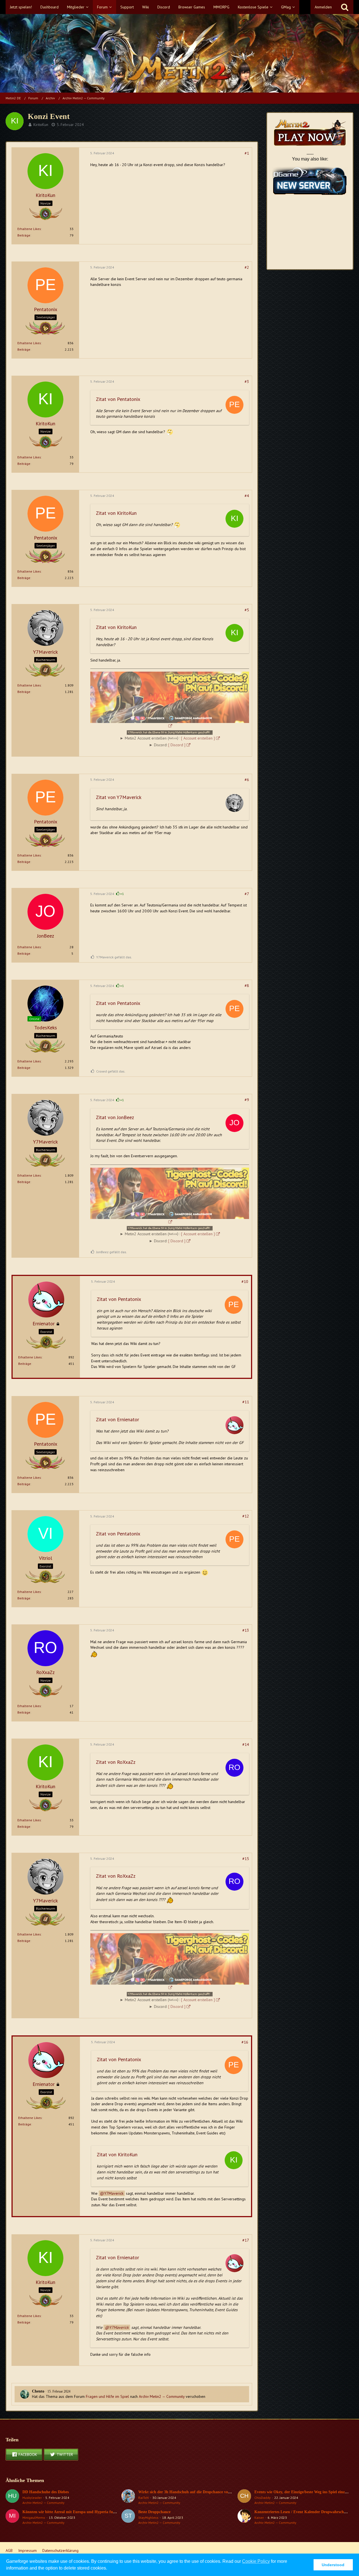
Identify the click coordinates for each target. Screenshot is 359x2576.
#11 (246, 1402)
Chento (38, 2391)
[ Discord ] (177, 745)
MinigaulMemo (34, 2518)
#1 (247, 153)
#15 (246, 1859)
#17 (246, 2240)
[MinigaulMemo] (12, 2517)
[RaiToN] (128, 2497)
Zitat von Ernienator (118, 1419)
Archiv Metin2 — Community (162, 2396)
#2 (247, 267)
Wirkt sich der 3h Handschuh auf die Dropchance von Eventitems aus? (199, 2492)
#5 (247, 610)
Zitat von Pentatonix (118, 399)
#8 (247, 986)
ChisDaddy (263, 2498)
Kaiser (259, 2518)
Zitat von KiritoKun (116, 513)
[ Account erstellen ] (198, 738)
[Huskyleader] (12, 2497)
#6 (247, 780)
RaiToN (143, 2498)
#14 (246, 1744)
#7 (247, 894)
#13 (246, 1630)
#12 (246, 1516)
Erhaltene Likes (29, 229)
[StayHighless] (128, 2517)
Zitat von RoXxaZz (116, 1762)
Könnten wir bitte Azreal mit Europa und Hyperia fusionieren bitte (80, 2512)
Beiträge (24, 235)
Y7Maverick (114, 2193)
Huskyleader (32, 2498)
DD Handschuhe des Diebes (46, 2492)
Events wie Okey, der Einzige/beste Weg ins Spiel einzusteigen (306, 2492)
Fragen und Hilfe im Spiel (107, 2396)
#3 (247, 382)
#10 (245, 1282)
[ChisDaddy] (244, 2497)
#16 (245, 2042)
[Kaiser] (244, 2517)
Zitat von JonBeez (115, 1117)
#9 (247, 1100)
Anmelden (323, 7)
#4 (247, 496)
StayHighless (148, 2518)
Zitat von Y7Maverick (119, 797)
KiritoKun (41, 125)
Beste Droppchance (154, 2512)
